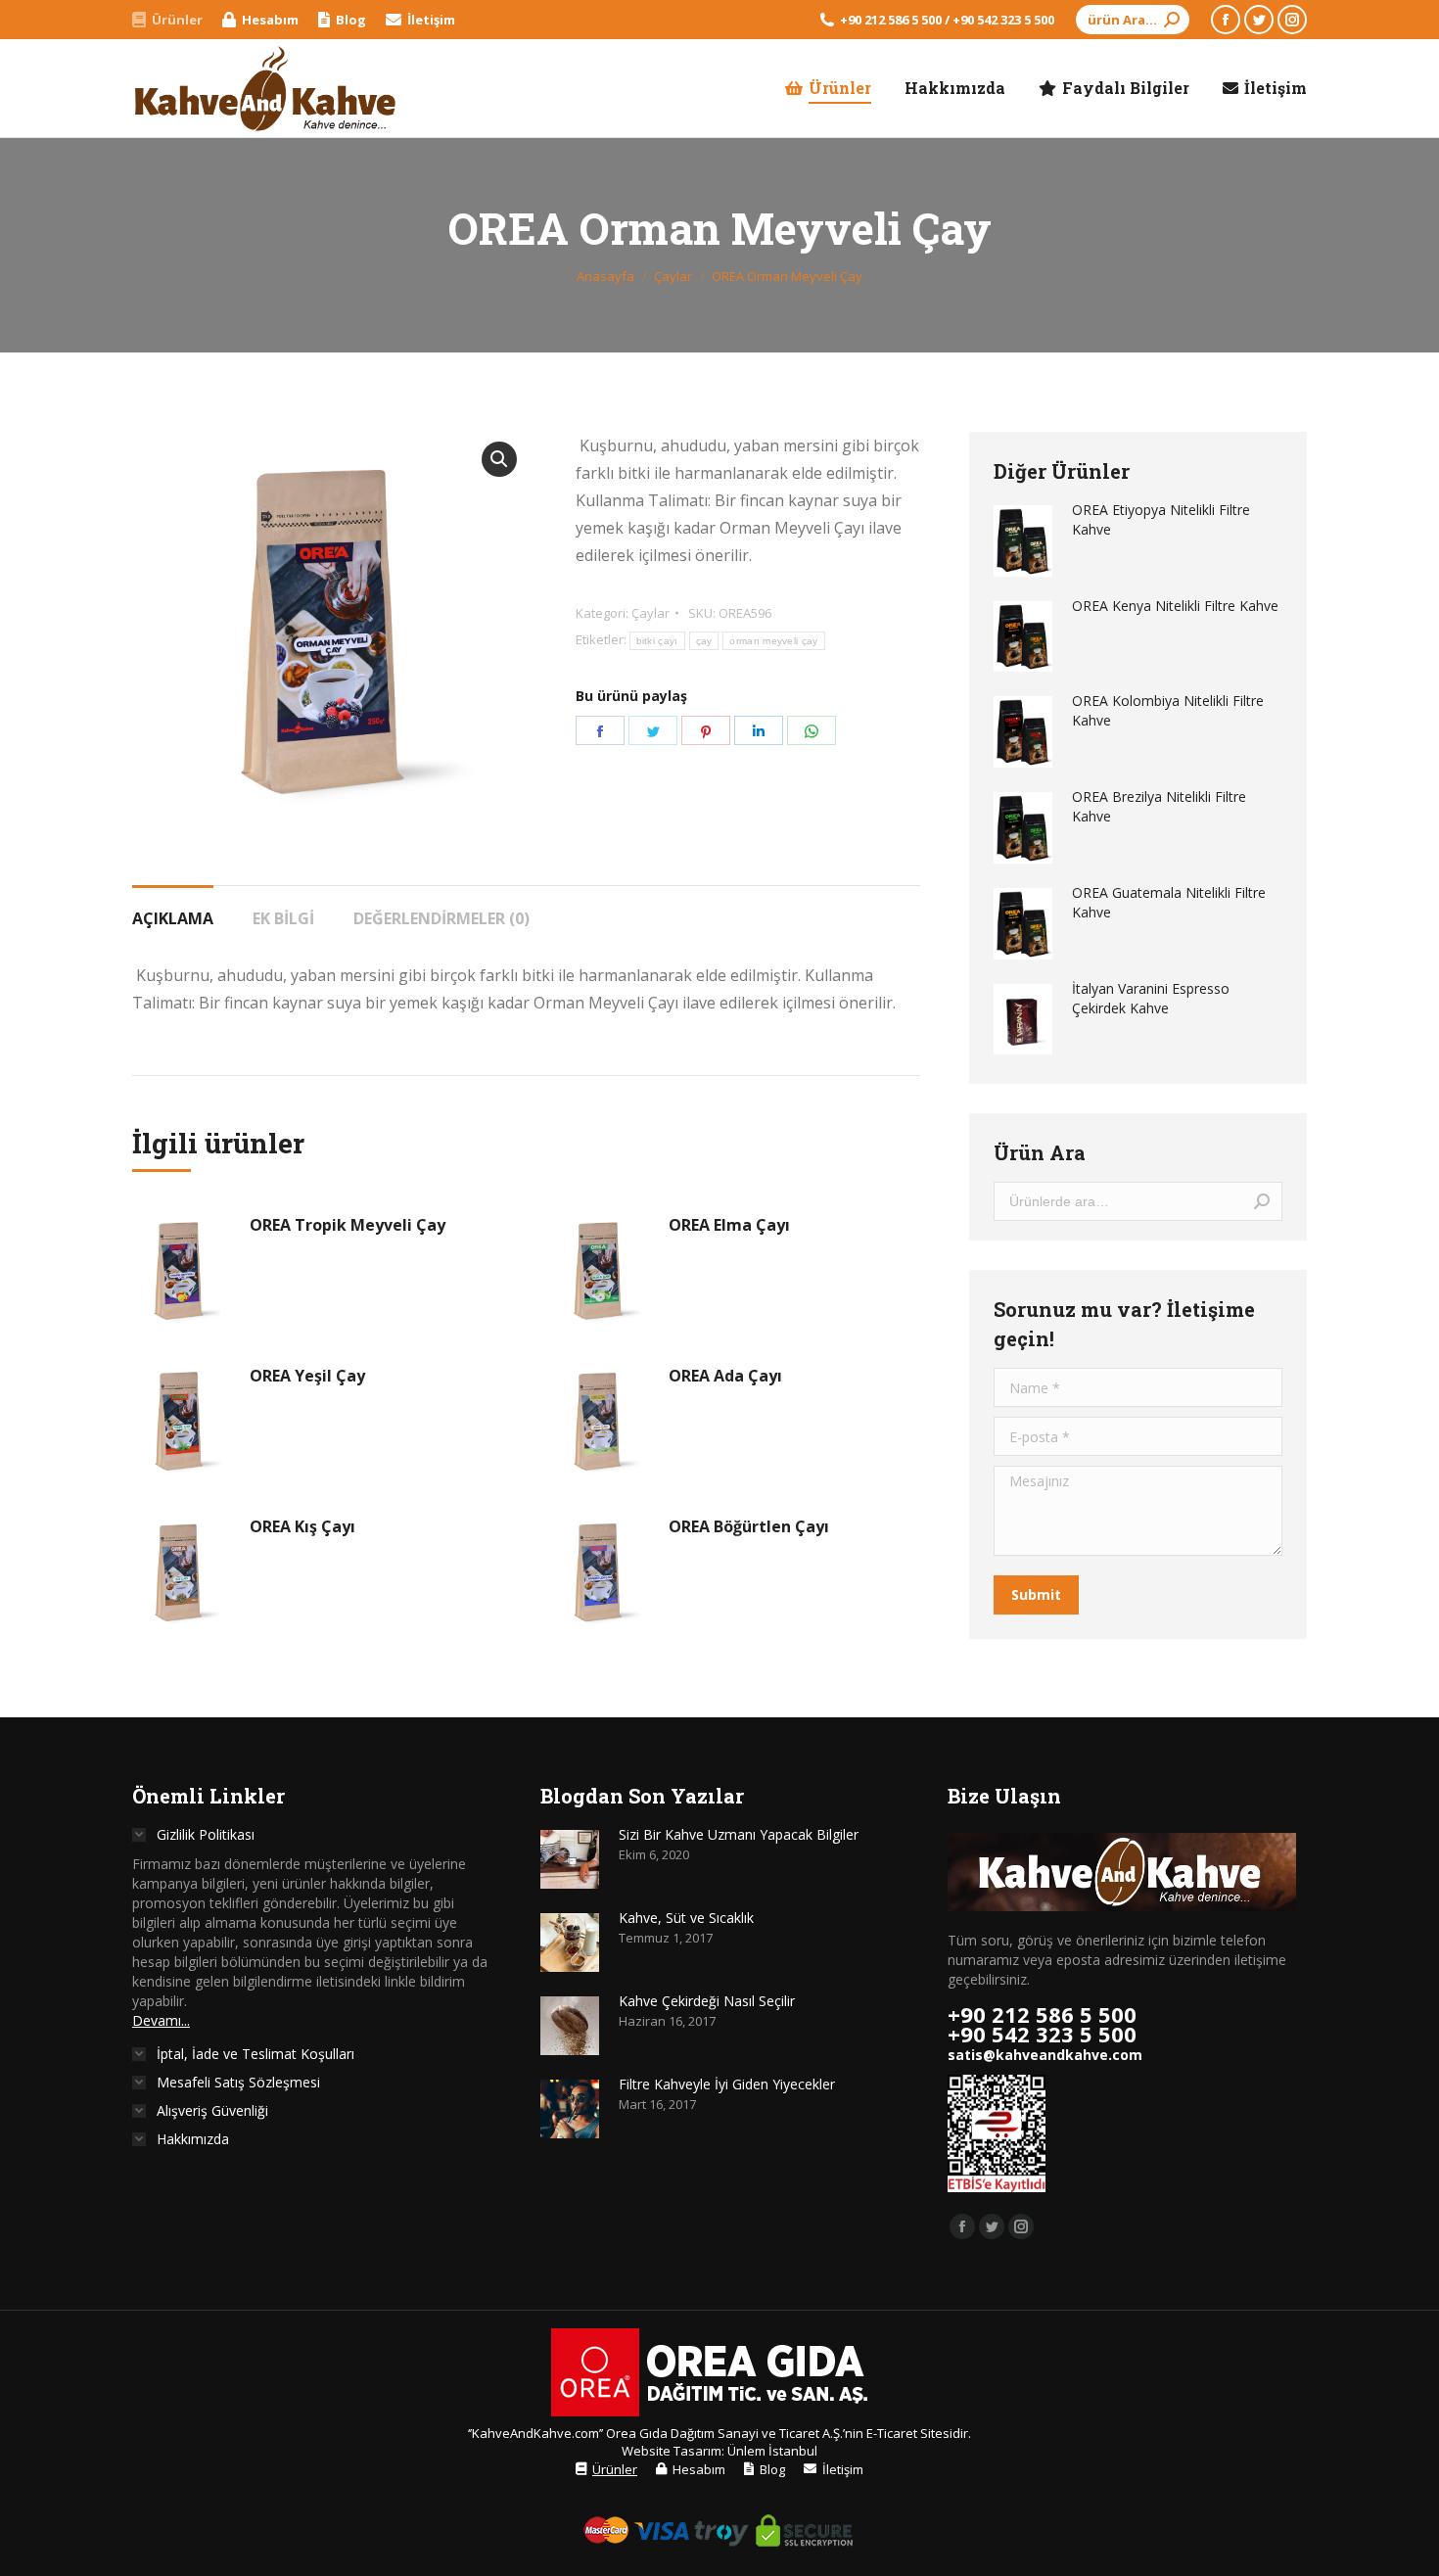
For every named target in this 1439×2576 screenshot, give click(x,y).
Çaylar (650, 613)
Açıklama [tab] (173, 918)
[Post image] (570, 1859)
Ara (1262, 1201)
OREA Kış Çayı (302, 1526)
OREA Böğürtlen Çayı (749, 1526)
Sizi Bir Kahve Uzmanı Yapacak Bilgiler (739, 1834)
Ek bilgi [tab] (283, 918)
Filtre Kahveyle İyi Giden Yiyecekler (727, 2084)
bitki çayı (657, 641)
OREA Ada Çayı (725, 1376)
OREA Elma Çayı (729, 1225)
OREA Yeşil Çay (307, 1376)
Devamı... (161, 2020)
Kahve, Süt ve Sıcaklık (686, 1918)
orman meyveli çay (773, 641)
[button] (499, 459)
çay (704, 641)
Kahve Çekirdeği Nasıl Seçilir (707, 2001)
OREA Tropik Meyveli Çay (348, 1225)
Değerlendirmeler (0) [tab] (441, 918)
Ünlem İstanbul (772, 2451)
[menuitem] (167, 20)
